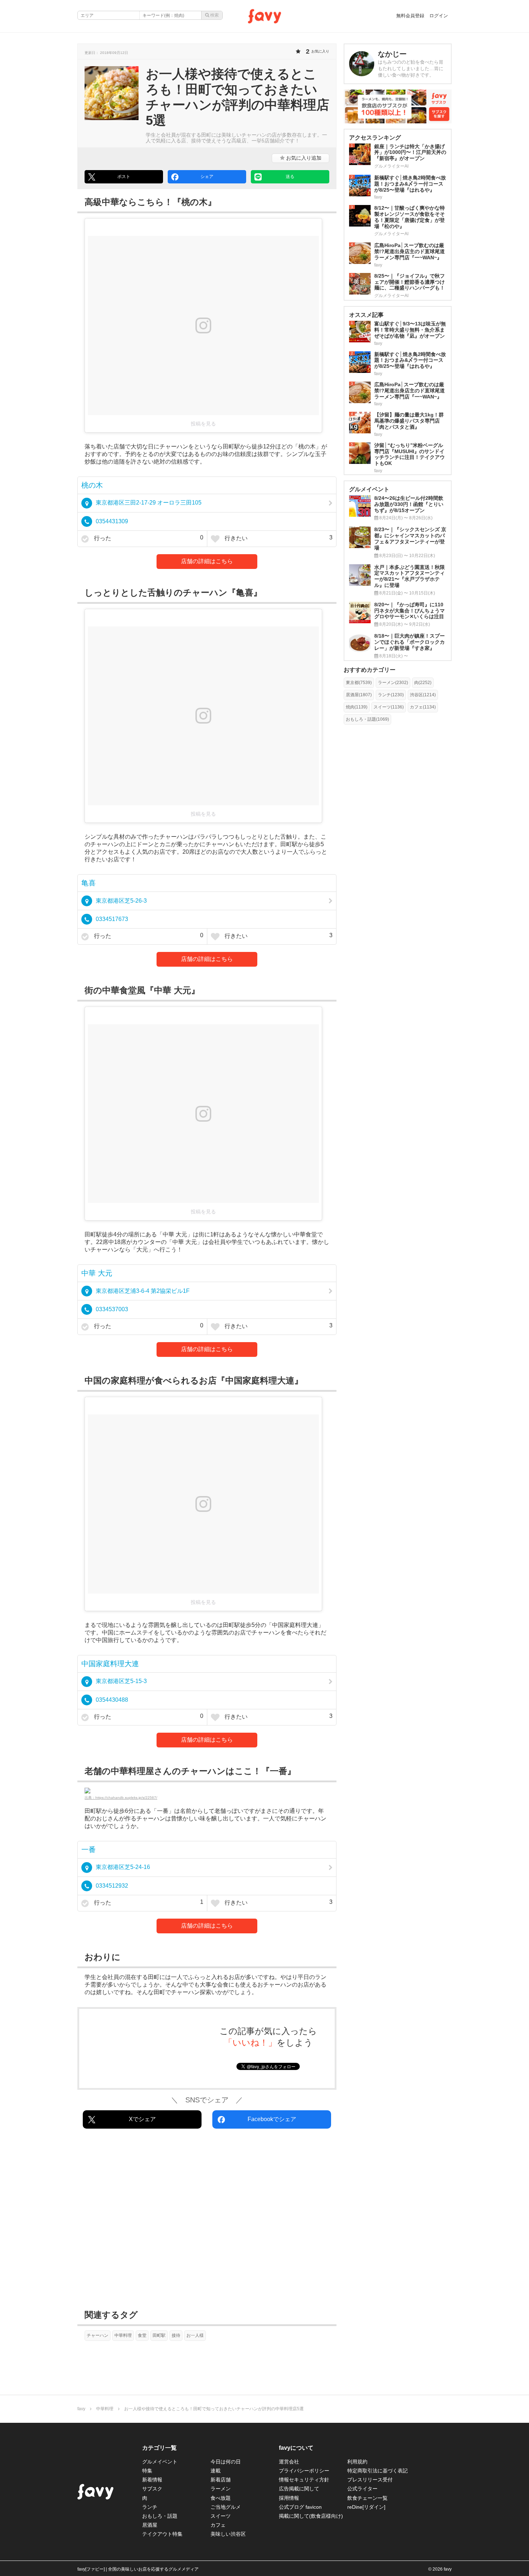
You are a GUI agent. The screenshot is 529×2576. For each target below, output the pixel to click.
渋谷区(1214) (423, 695)
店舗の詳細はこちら (207, 561)
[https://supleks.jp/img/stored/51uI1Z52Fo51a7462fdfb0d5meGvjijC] (207, 1791)
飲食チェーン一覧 (367, 2498)
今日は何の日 (226, 2462)
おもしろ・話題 (160, 2516)
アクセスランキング (375, 138)
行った (148, 538)
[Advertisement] (207, 2221)
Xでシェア (142, 2119)
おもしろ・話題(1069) (367, 719)
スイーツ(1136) (389, 707)
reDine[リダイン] (366, 2507)
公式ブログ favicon (300, 2507)
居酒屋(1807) (359, 695)
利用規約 (357, 2462)
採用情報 (289, 2498)
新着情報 (152, 2480)
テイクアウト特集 (162, 2534)
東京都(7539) (359, 683)
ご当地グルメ (226, 2507)
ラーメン (221, 2489)
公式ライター (362, 2489)
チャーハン (98, 2335)
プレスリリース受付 (370, 2480)
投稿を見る (203, 424)
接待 (176, 2335)
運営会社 (289, 2462)
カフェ (218, 2525)
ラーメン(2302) (393, 683)
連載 (216, 2471)
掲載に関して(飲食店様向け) (311, 2516)
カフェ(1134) (423, 707)
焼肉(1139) (357, 707)
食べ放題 (221, 2498)
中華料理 (123, 2335)
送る (290, 177)
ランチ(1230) (391, 695)
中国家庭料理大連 (110, 1664)
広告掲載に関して (299, 2489)
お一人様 (195, 2335)
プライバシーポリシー (304, 2471)
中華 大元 (97, 1273)
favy (81, 2409)
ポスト (124, 177)
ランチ (150, 2507)
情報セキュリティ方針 (304, 2480)
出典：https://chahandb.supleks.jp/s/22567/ (121, 1798)
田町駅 (159, 2335)
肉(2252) (423, 683)
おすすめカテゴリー (370, 670)
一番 (89, 1850)
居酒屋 (150, 2525)
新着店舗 (221, 2480)
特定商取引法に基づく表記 (377, 2471)
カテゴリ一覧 (159, 2448)
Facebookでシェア (272, 2119)
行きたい (278, 538)
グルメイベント (160, 2462)
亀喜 (89, 883)
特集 (147, 2471)
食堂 (142, 2335)
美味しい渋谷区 (228, 2534)
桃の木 (92, 485)
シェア (207, 177)
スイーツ (221, 2516)
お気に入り (303, 158)
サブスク (152, 2489)
